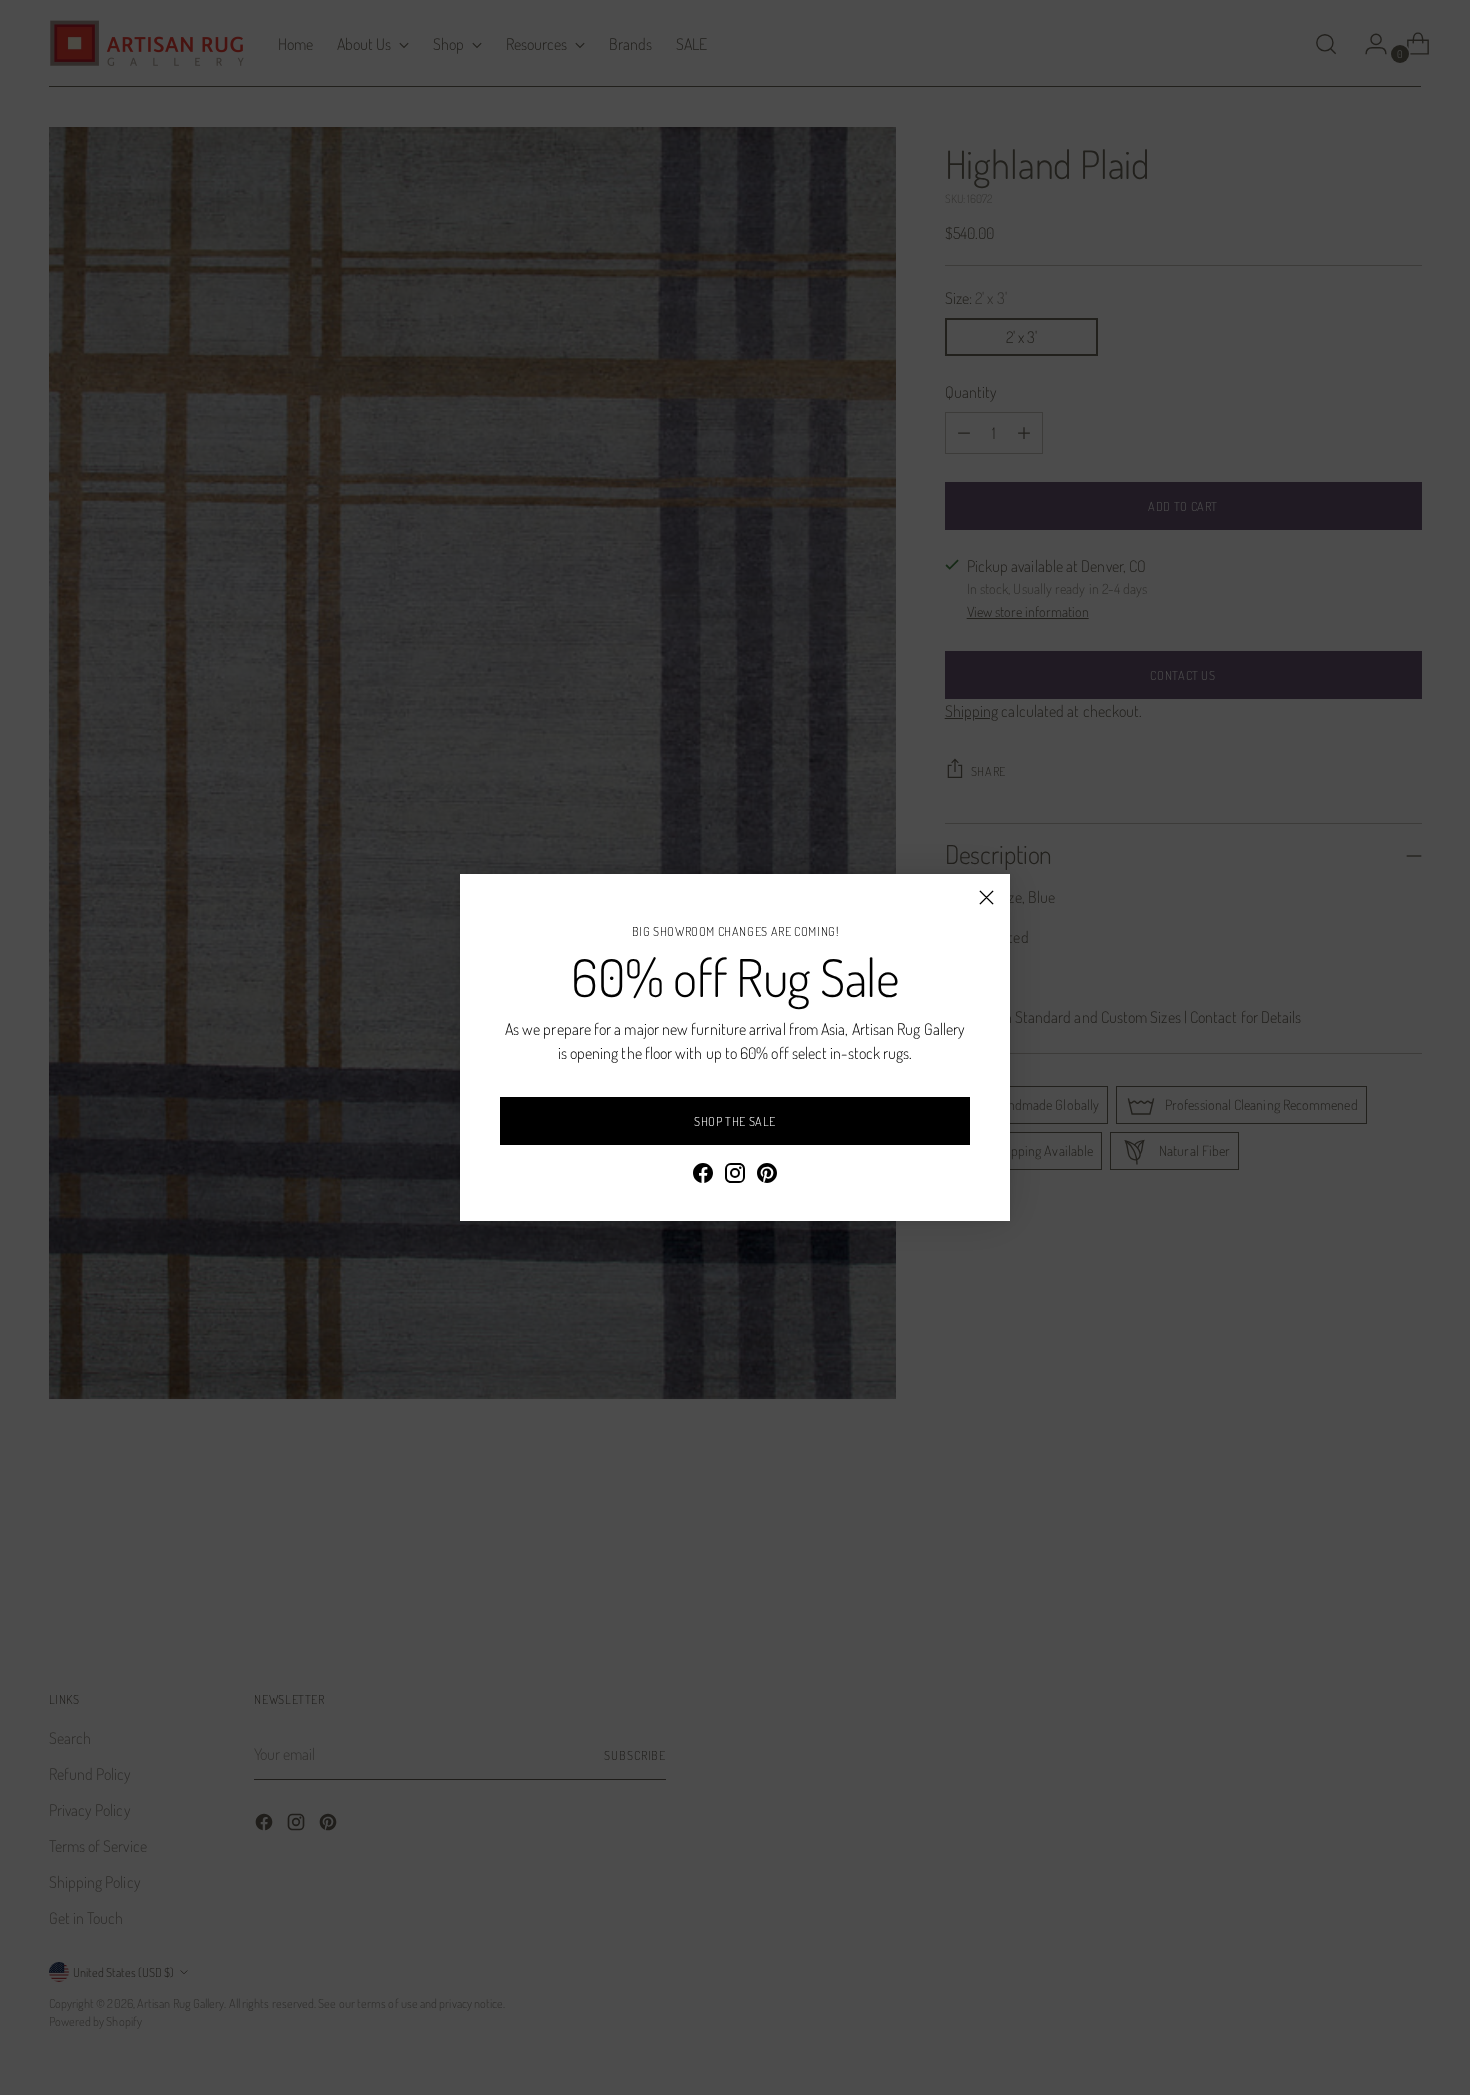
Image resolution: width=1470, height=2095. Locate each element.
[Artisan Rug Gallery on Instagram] (735, 1176)
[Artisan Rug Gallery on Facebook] (703, 1176)
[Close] (986, 897)
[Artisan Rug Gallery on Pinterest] (767, 1176)
